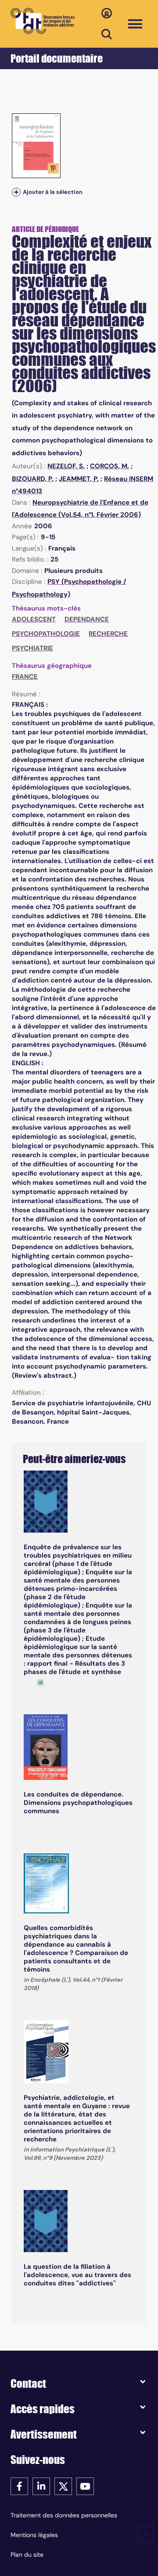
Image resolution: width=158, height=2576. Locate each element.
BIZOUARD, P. (33, 479)
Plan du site (27, 2555)
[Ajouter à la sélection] (16, 192)
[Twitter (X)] (63, 2486)
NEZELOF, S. (66, 466)
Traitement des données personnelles (64, 2515)
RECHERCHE (108, 634)
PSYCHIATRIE (32, 648)
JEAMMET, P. (79, 479)
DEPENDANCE (87, 619)
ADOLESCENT (34, 619)
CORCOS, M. (110, 466)
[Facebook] (19, 2486)
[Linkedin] (41, 2486)
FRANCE (25, 677)
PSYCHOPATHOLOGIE (46, 634)
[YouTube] (85, 2486)
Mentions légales (34, 2535)
